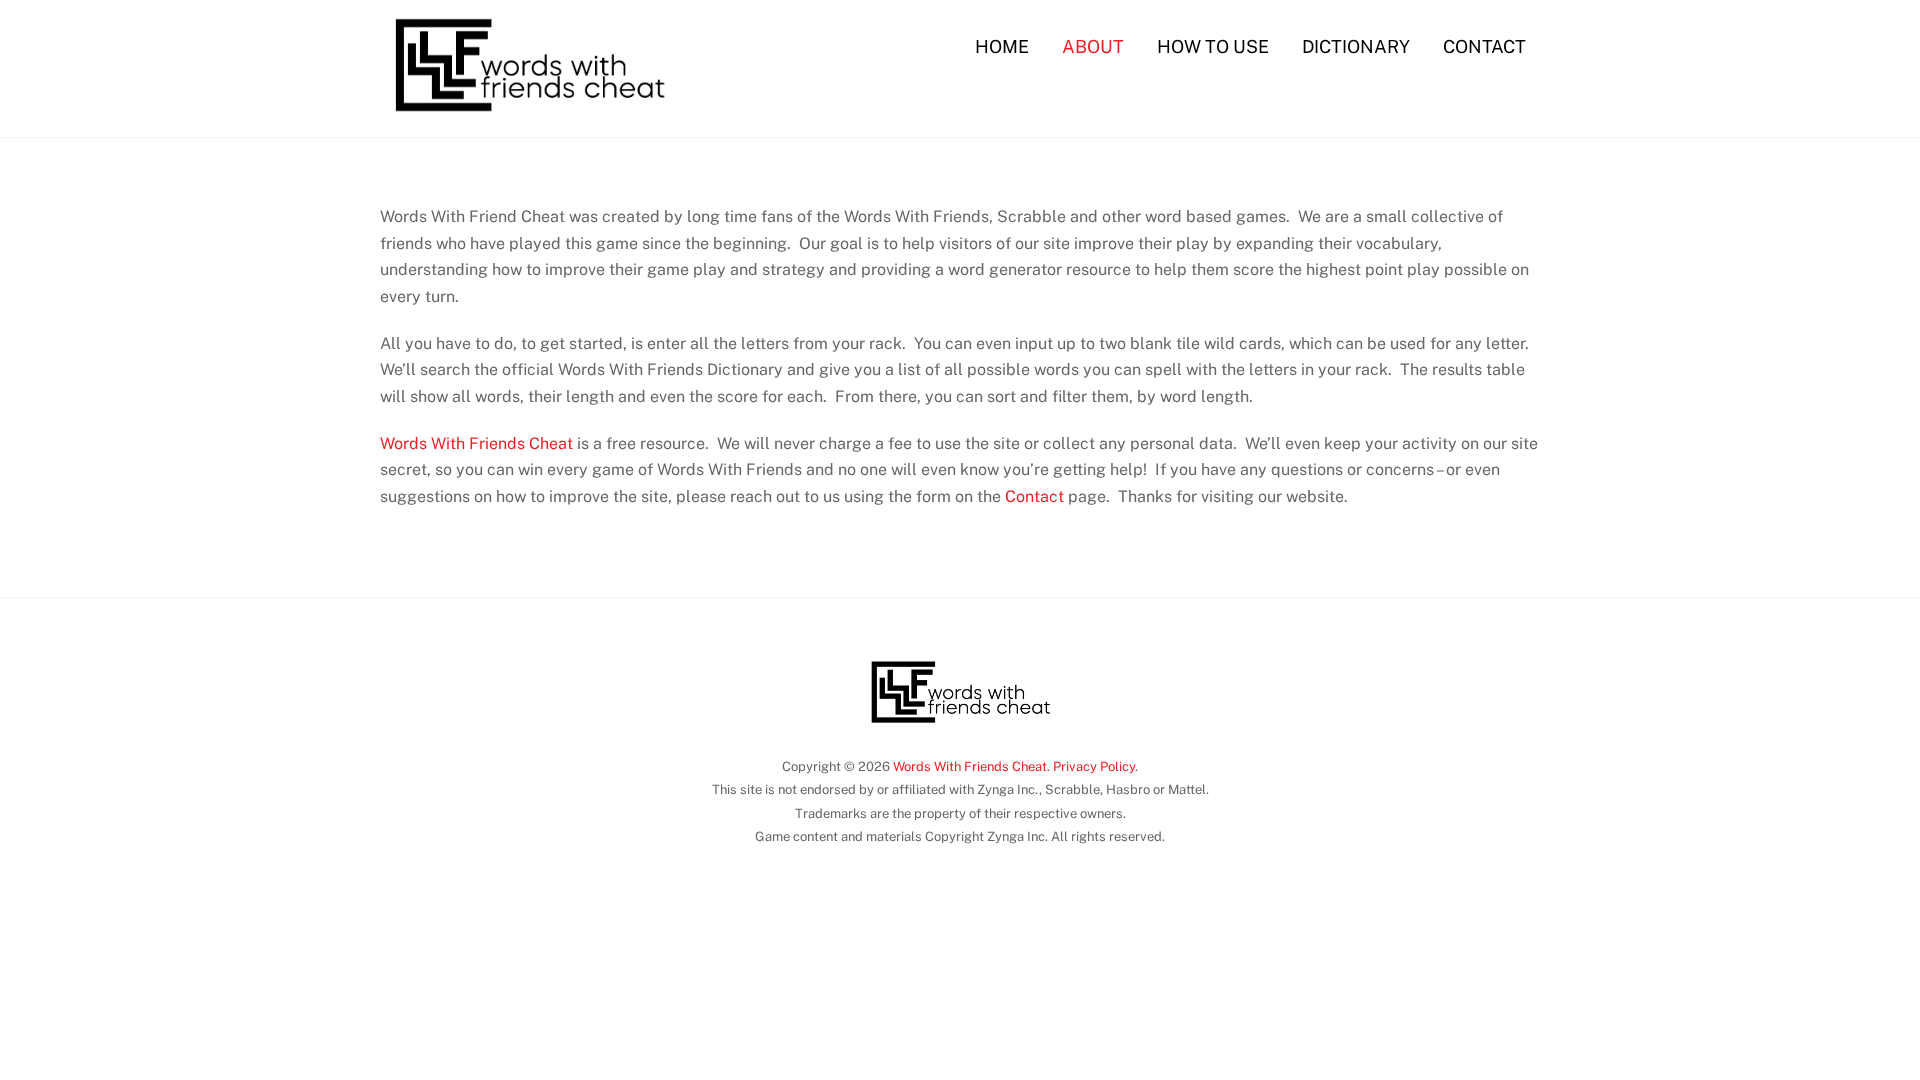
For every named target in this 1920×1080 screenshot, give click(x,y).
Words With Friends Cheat (476, 443)
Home (1002, 46)
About (1093, 46)
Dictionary (1356, 46)
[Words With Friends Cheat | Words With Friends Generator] (529, 115)
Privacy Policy (1094, 766)
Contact (1484, 46)
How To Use (1213, 46)
